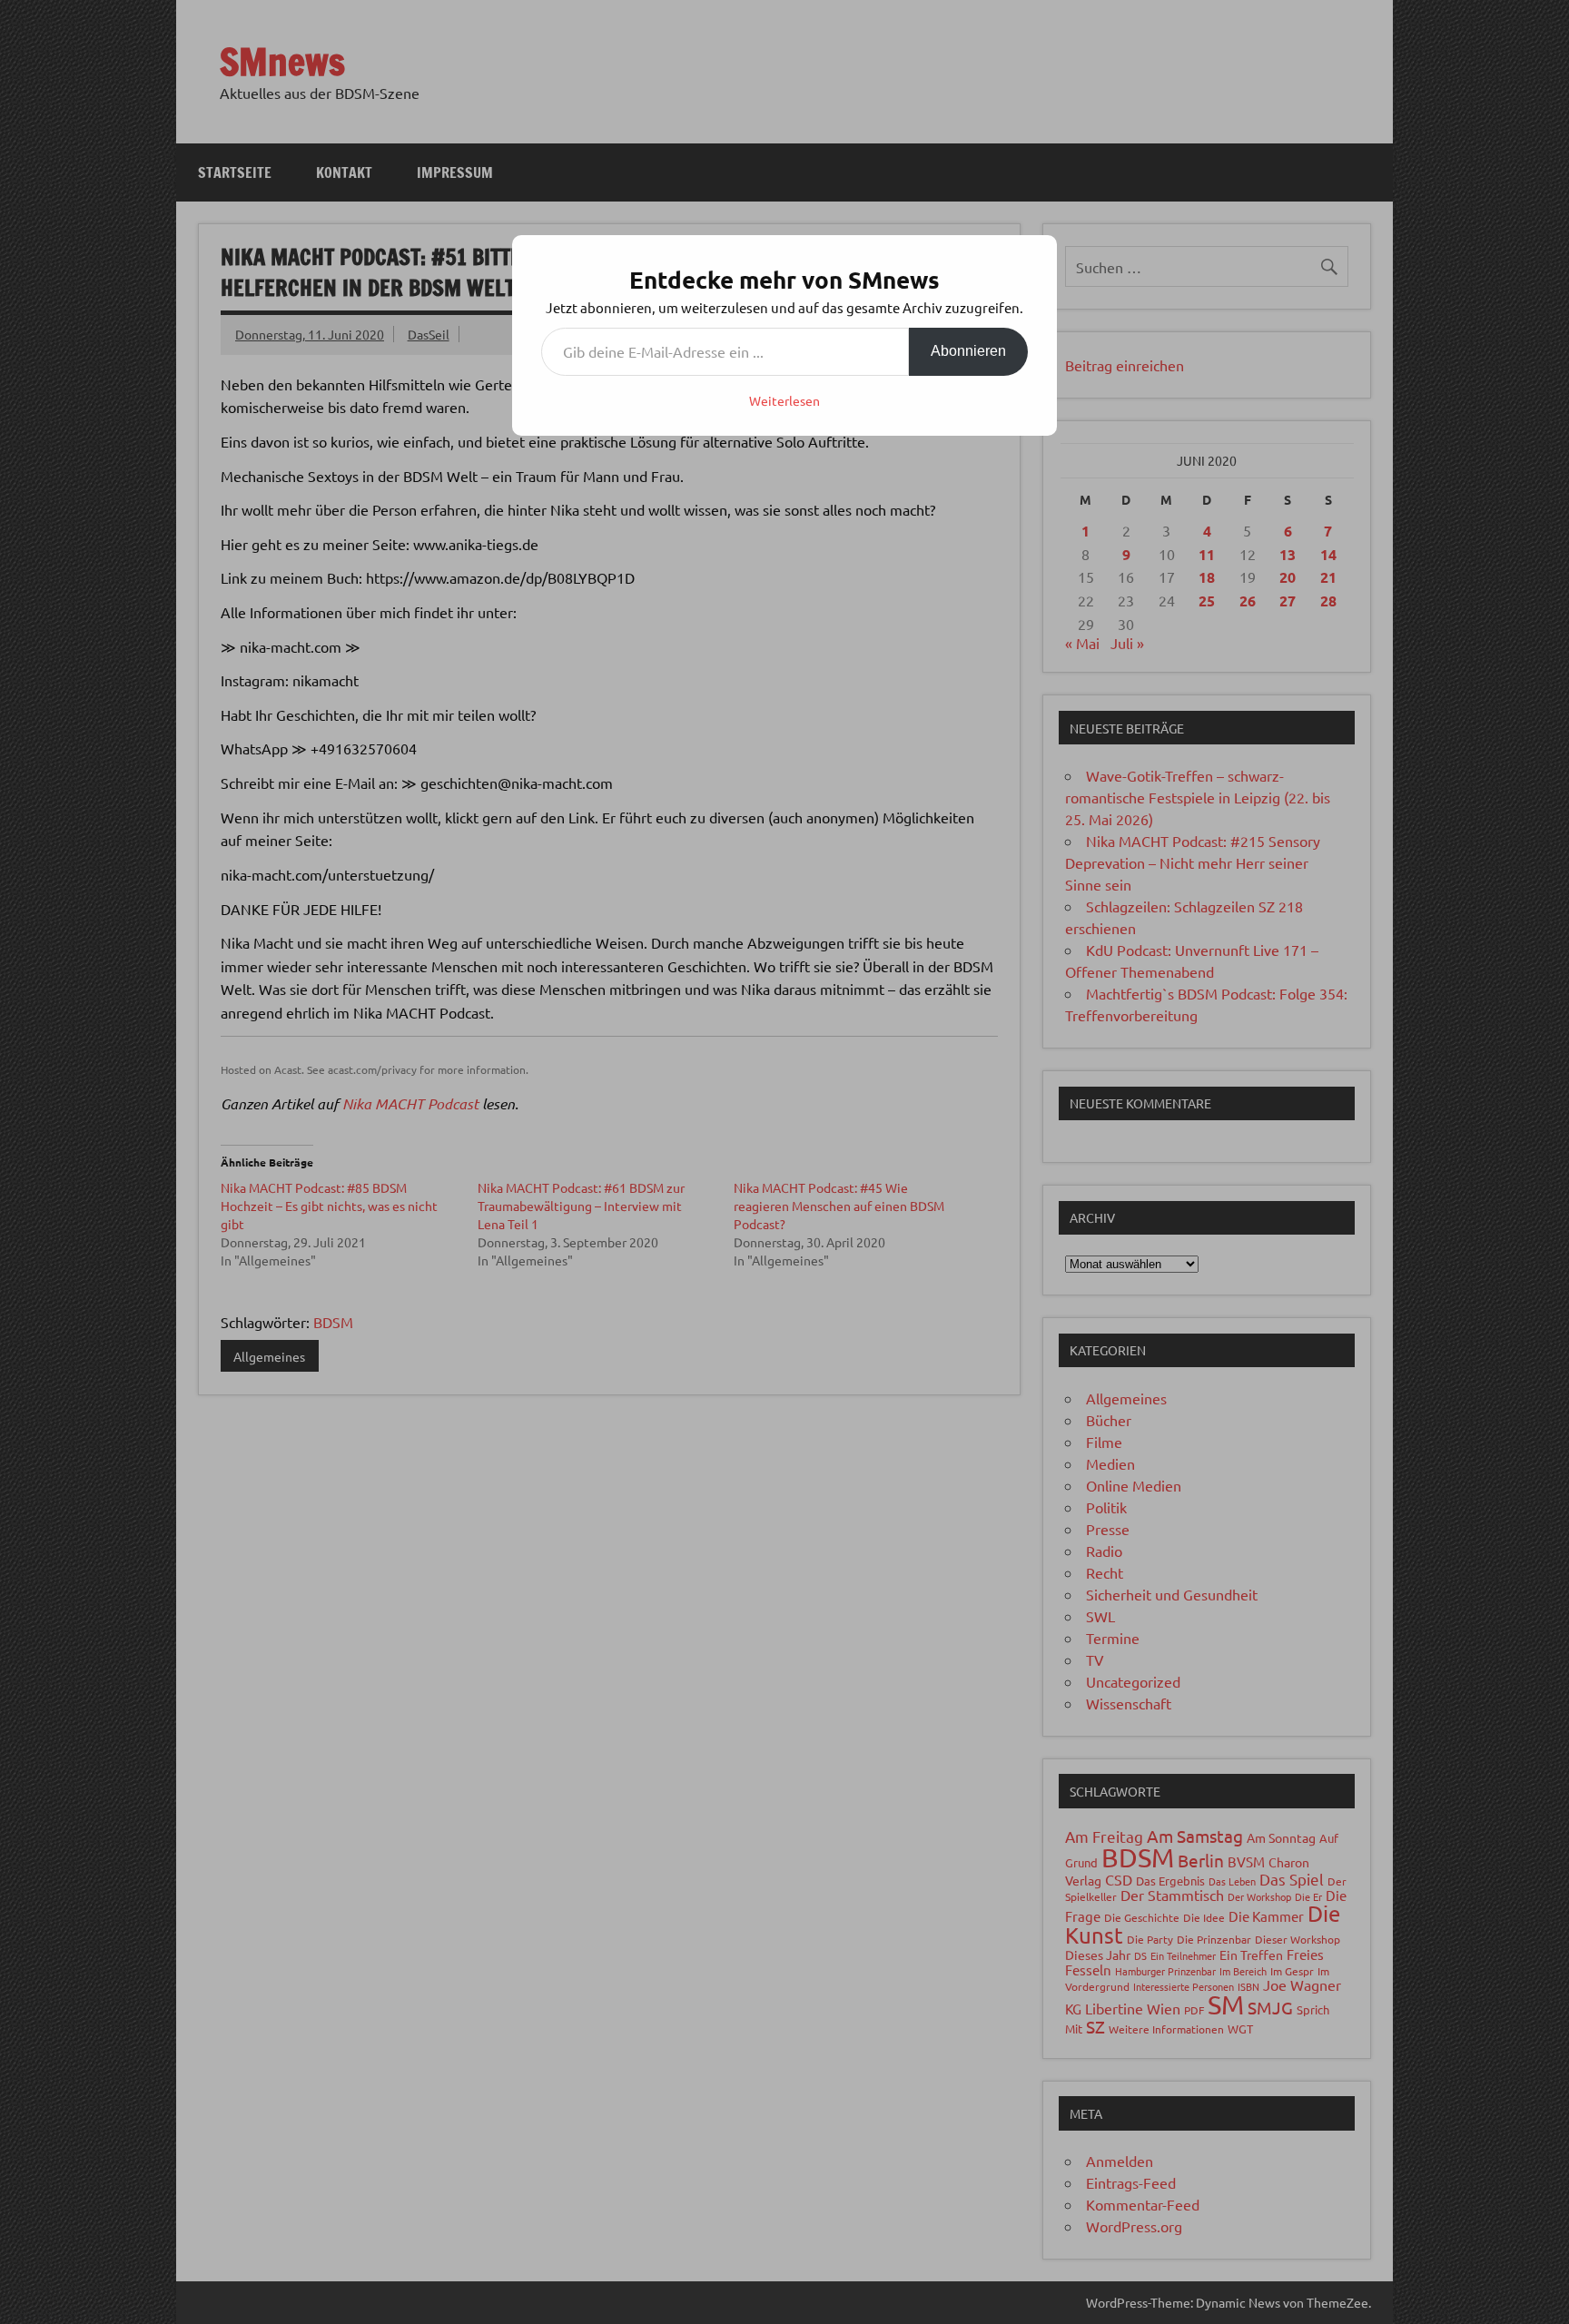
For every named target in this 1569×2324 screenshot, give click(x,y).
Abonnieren (968, 351)
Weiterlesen (784, 400)
